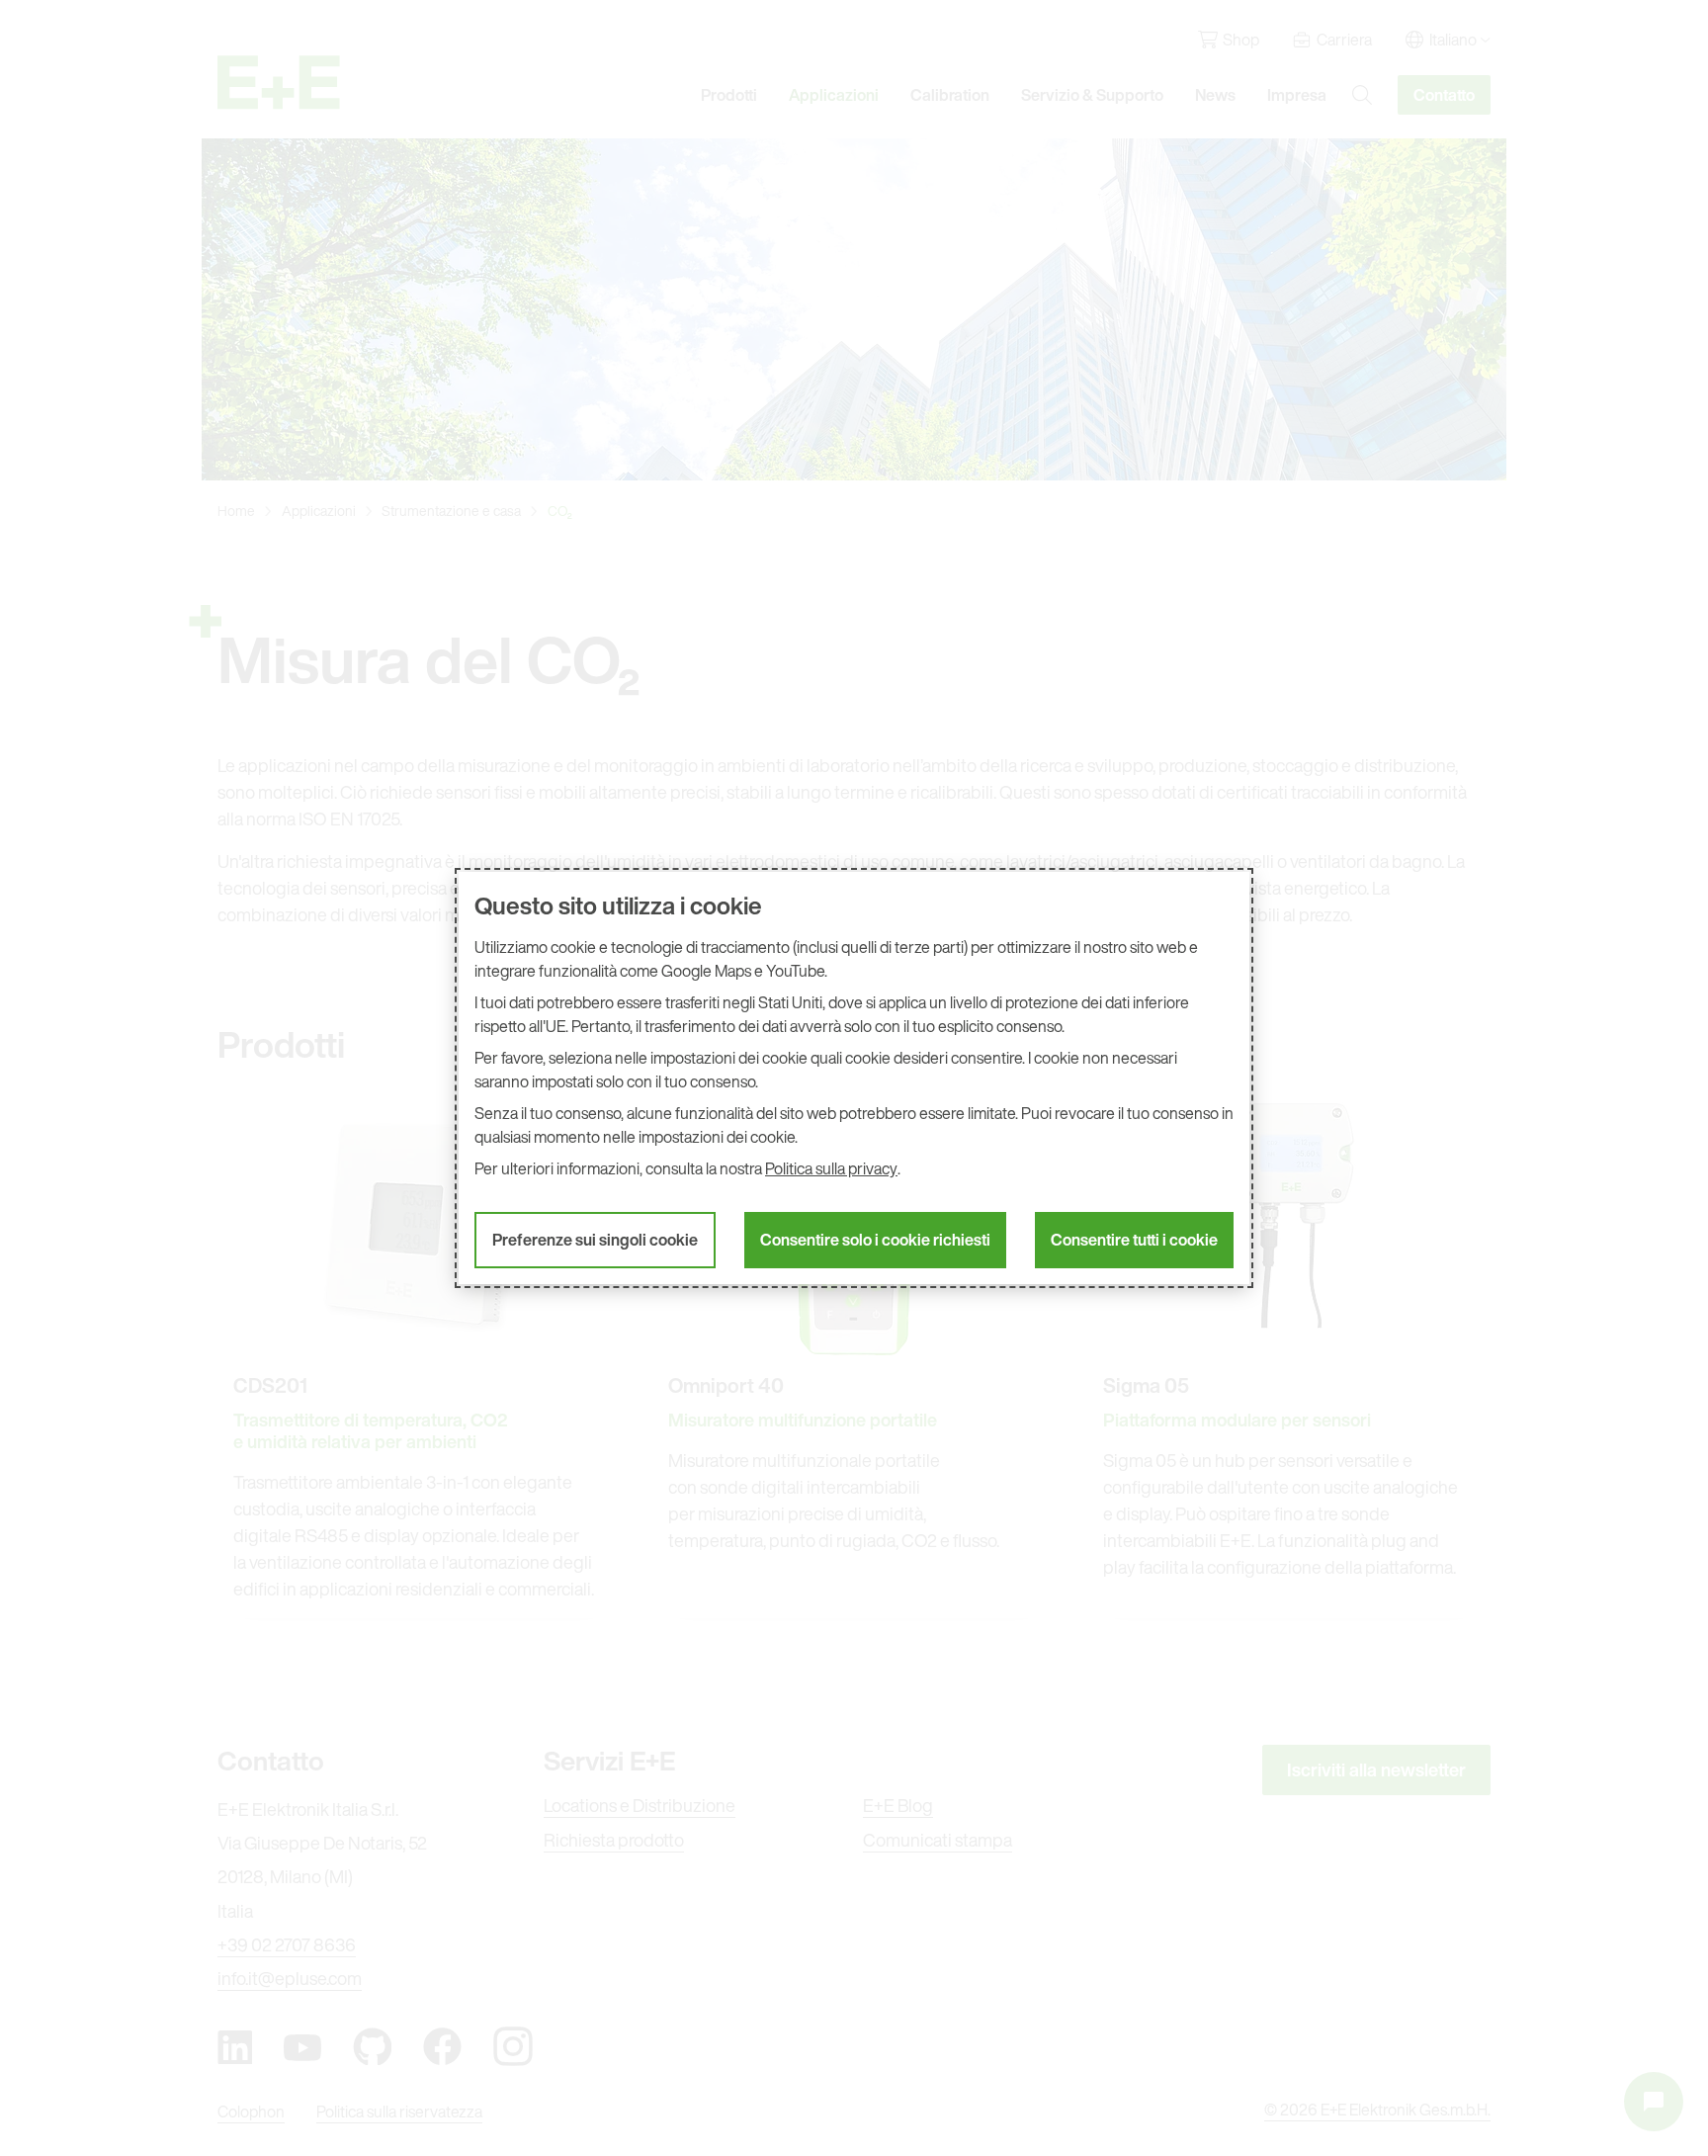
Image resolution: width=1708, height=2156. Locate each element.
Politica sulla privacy (831, 1168)
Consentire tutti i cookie (1134, 1240)
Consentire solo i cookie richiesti (875, 1240)
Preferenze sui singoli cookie (595, 1240)
